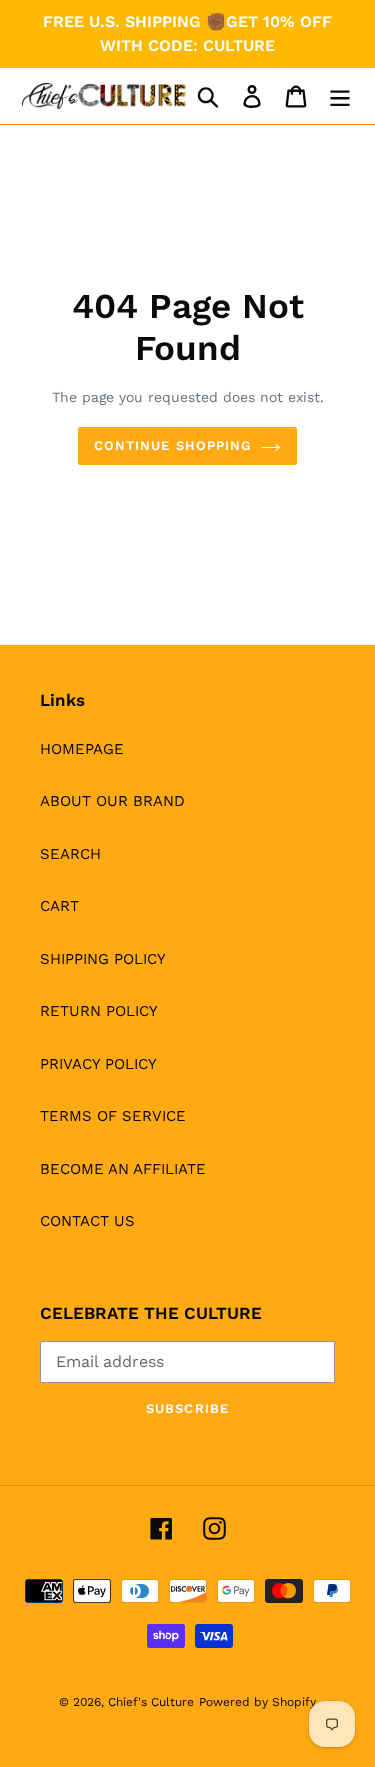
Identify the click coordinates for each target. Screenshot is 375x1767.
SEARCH (70, 854)
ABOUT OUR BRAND (112, 801)
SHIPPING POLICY (103, 959)
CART (59, 906)
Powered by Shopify (257, 1702)
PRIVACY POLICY (98, 1064)
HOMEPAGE (82, 749)
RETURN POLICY (99, 1011)
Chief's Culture (151, 1702)
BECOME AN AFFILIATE (123, 1169)
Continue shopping (172, 445)
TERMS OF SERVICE (113, 1116)
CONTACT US (87, 1221)
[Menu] (340, 96)
